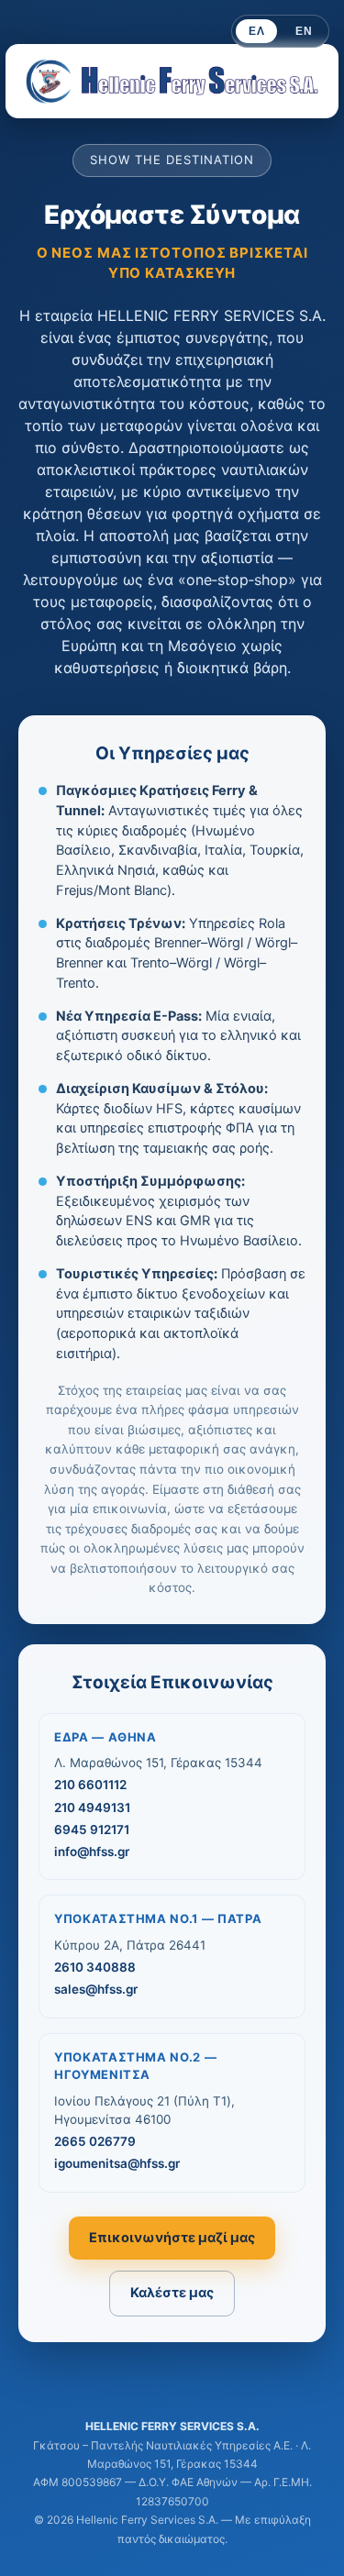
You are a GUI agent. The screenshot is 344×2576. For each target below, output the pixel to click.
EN (304, 31)
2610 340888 (95, 1967)
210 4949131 (92, 1808)
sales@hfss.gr (96, 1989)
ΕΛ (256, 31)
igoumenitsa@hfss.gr (117, 2163)
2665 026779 (95, 2141)
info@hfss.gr (92, 1852)
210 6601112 (90, 1785)
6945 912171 (92, 1830)
